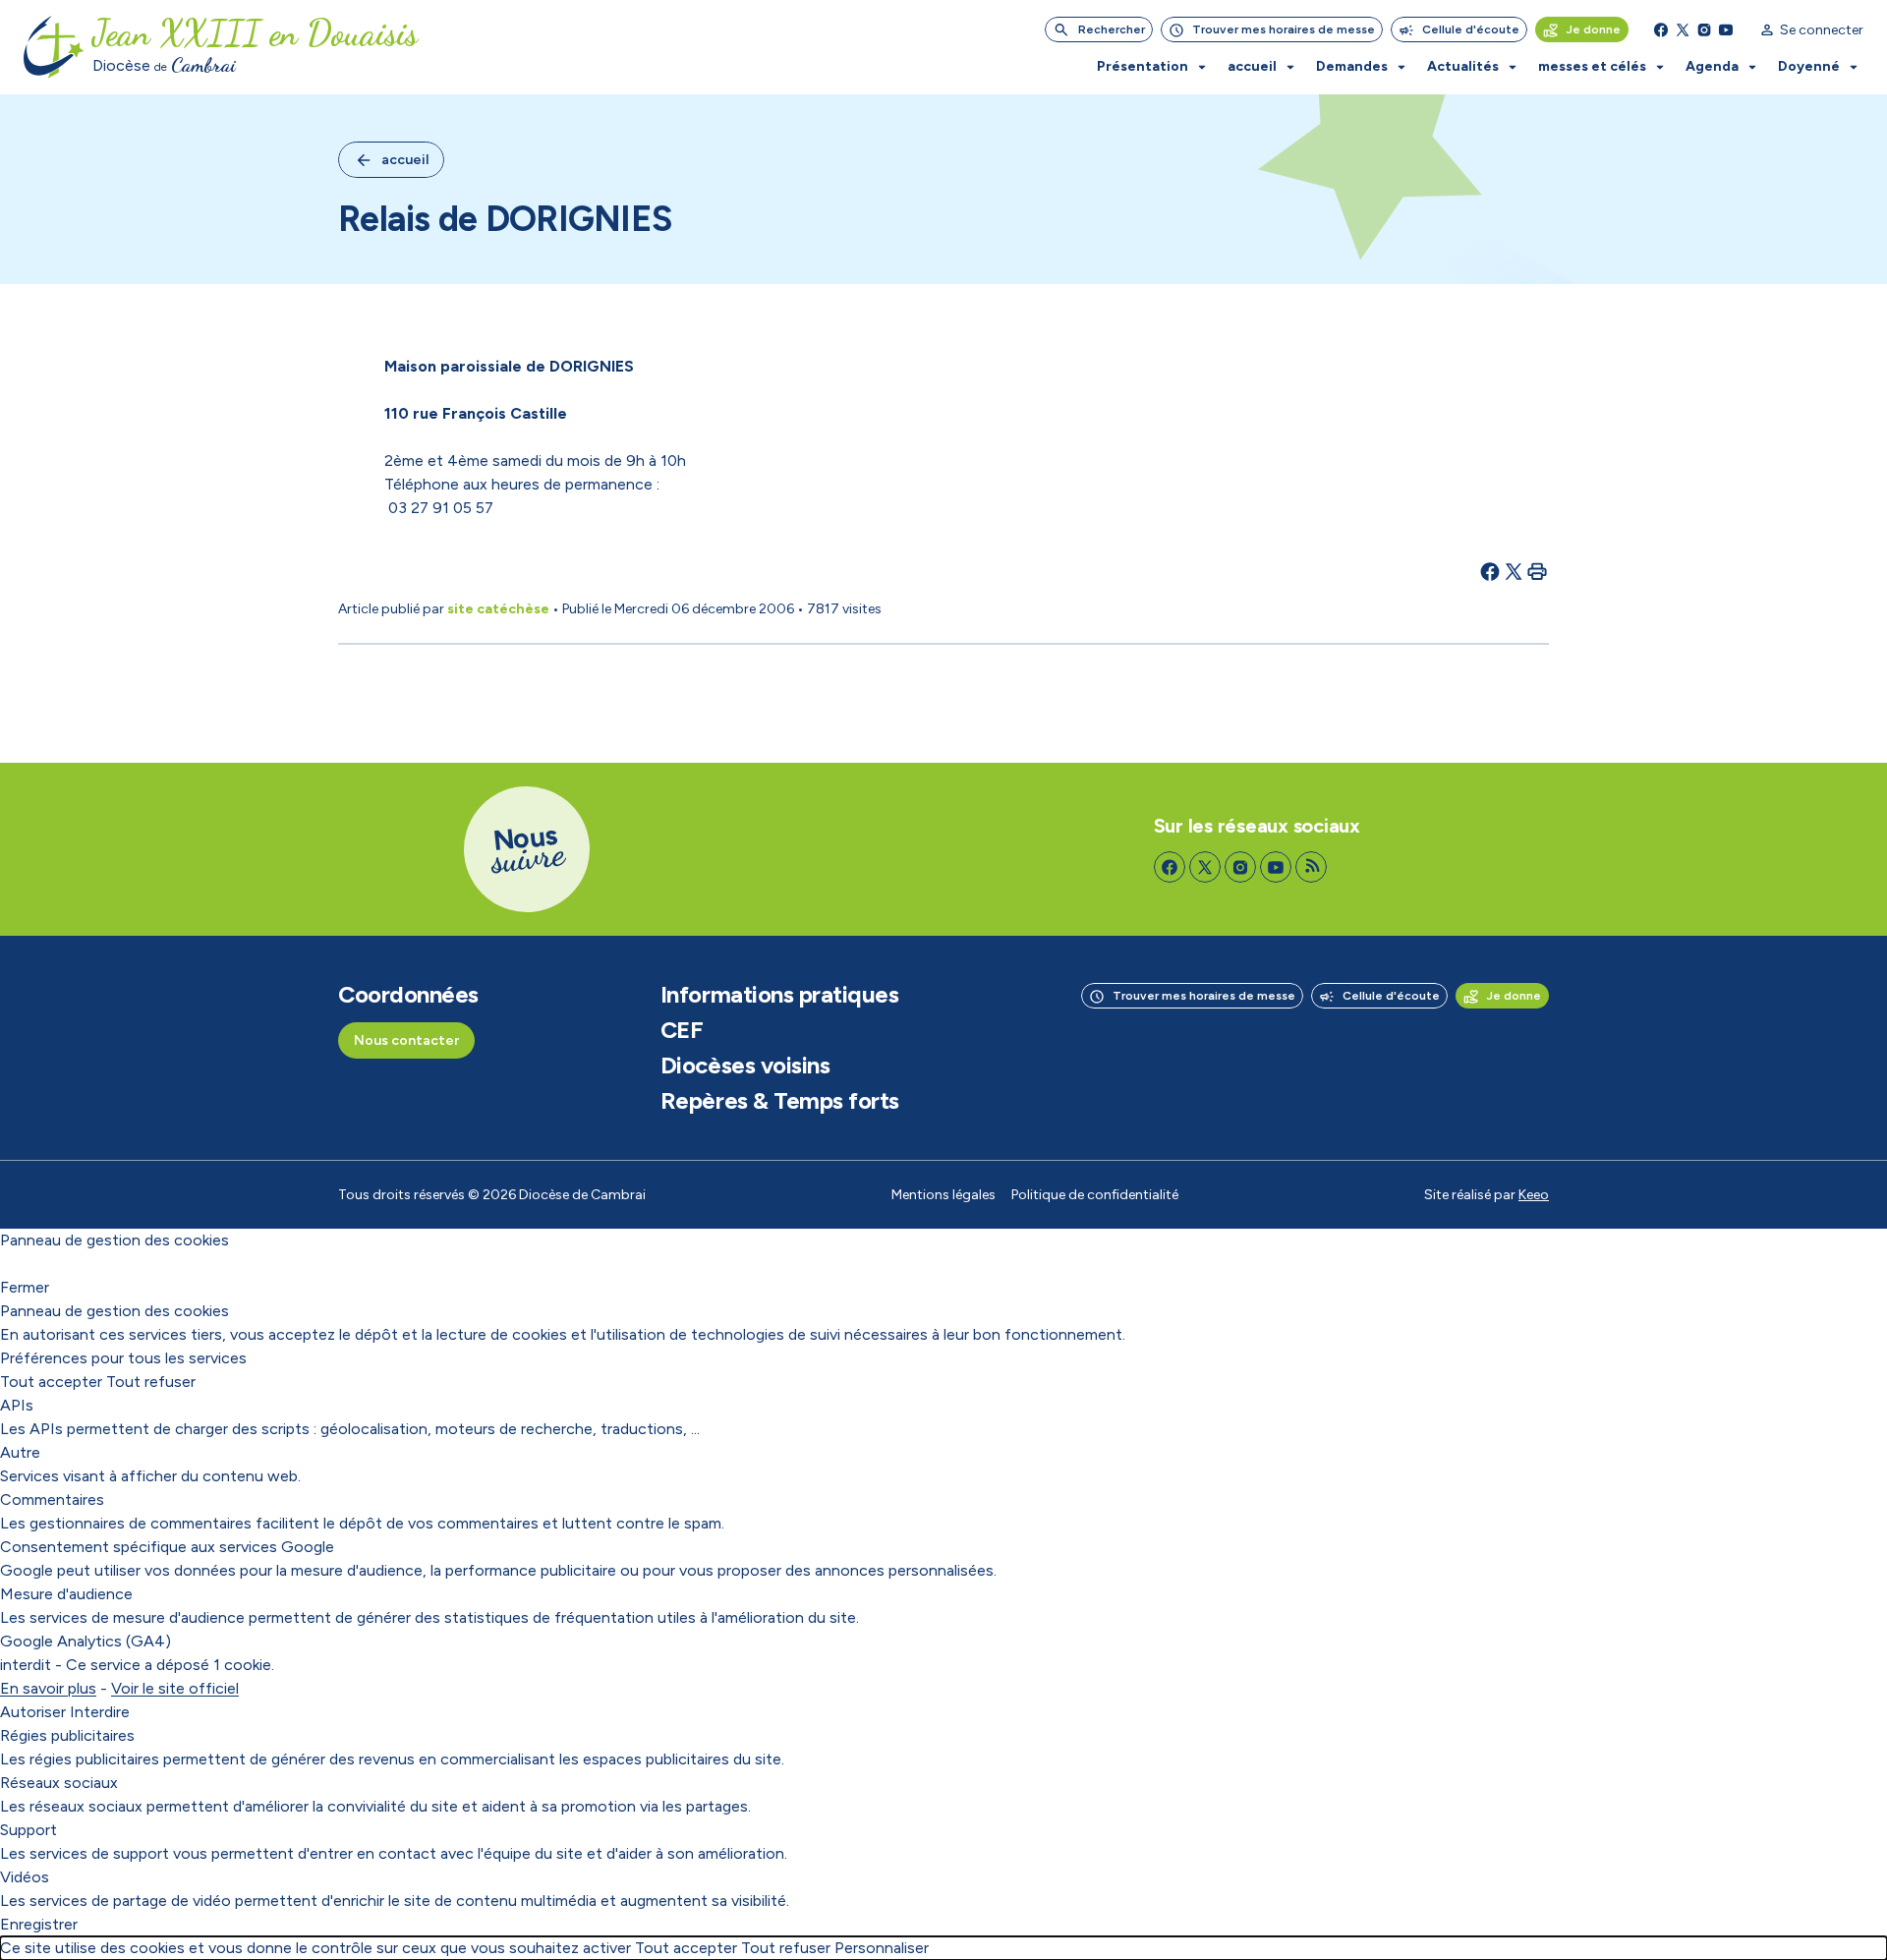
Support (29, 1830)
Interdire (100, 1712)
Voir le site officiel (175, 1688)
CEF (682, 1030)
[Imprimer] (1537, 571)
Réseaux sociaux (59, 1783)
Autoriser (33, 1712)
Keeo (1534, 1195)
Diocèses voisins (745, 1066)
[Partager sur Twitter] (1514, 571)
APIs (17, 1405)
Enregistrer (39, 1924)
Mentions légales (943, 1195)
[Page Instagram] (1704, 29)
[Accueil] (54, 47)
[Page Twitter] (1683, 29)
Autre (20, 1452)
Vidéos (25, 1877)
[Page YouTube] (1726, 29)
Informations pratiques (779, 995)
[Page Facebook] (1661, 29)
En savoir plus (48, 1688)
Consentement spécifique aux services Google (167, 1547)
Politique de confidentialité (1095, 1195)
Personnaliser (882, 1948)
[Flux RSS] (1311, 867)
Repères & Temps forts (780, 1101)
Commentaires (52, 1499)
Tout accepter (51, 1382)
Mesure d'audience (66, 1594)
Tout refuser (151, 1382)
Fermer (25, 1287)
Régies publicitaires (67, 1735)
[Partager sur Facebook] (1490, 571)
